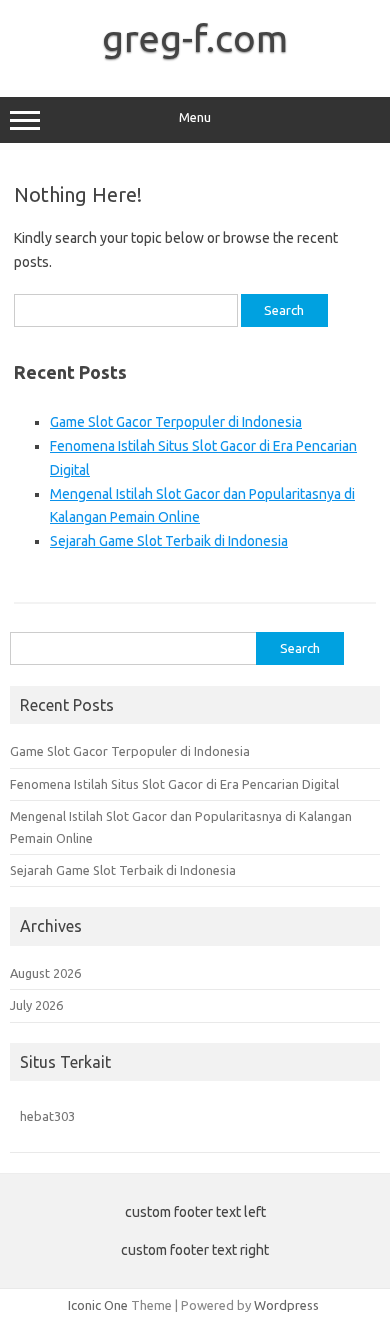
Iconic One (98, 1305)
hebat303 (47, 1116)
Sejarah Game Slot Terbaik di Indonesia (169, 541)
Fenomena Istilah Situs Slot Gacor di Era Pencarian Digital (174, 784)
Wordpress (286, 1305)
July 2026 (36, 1005)
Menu (195, 117)
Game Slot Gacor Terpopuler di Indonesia (176, 422)
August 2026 (45, 973)
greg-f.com (195, 38)
